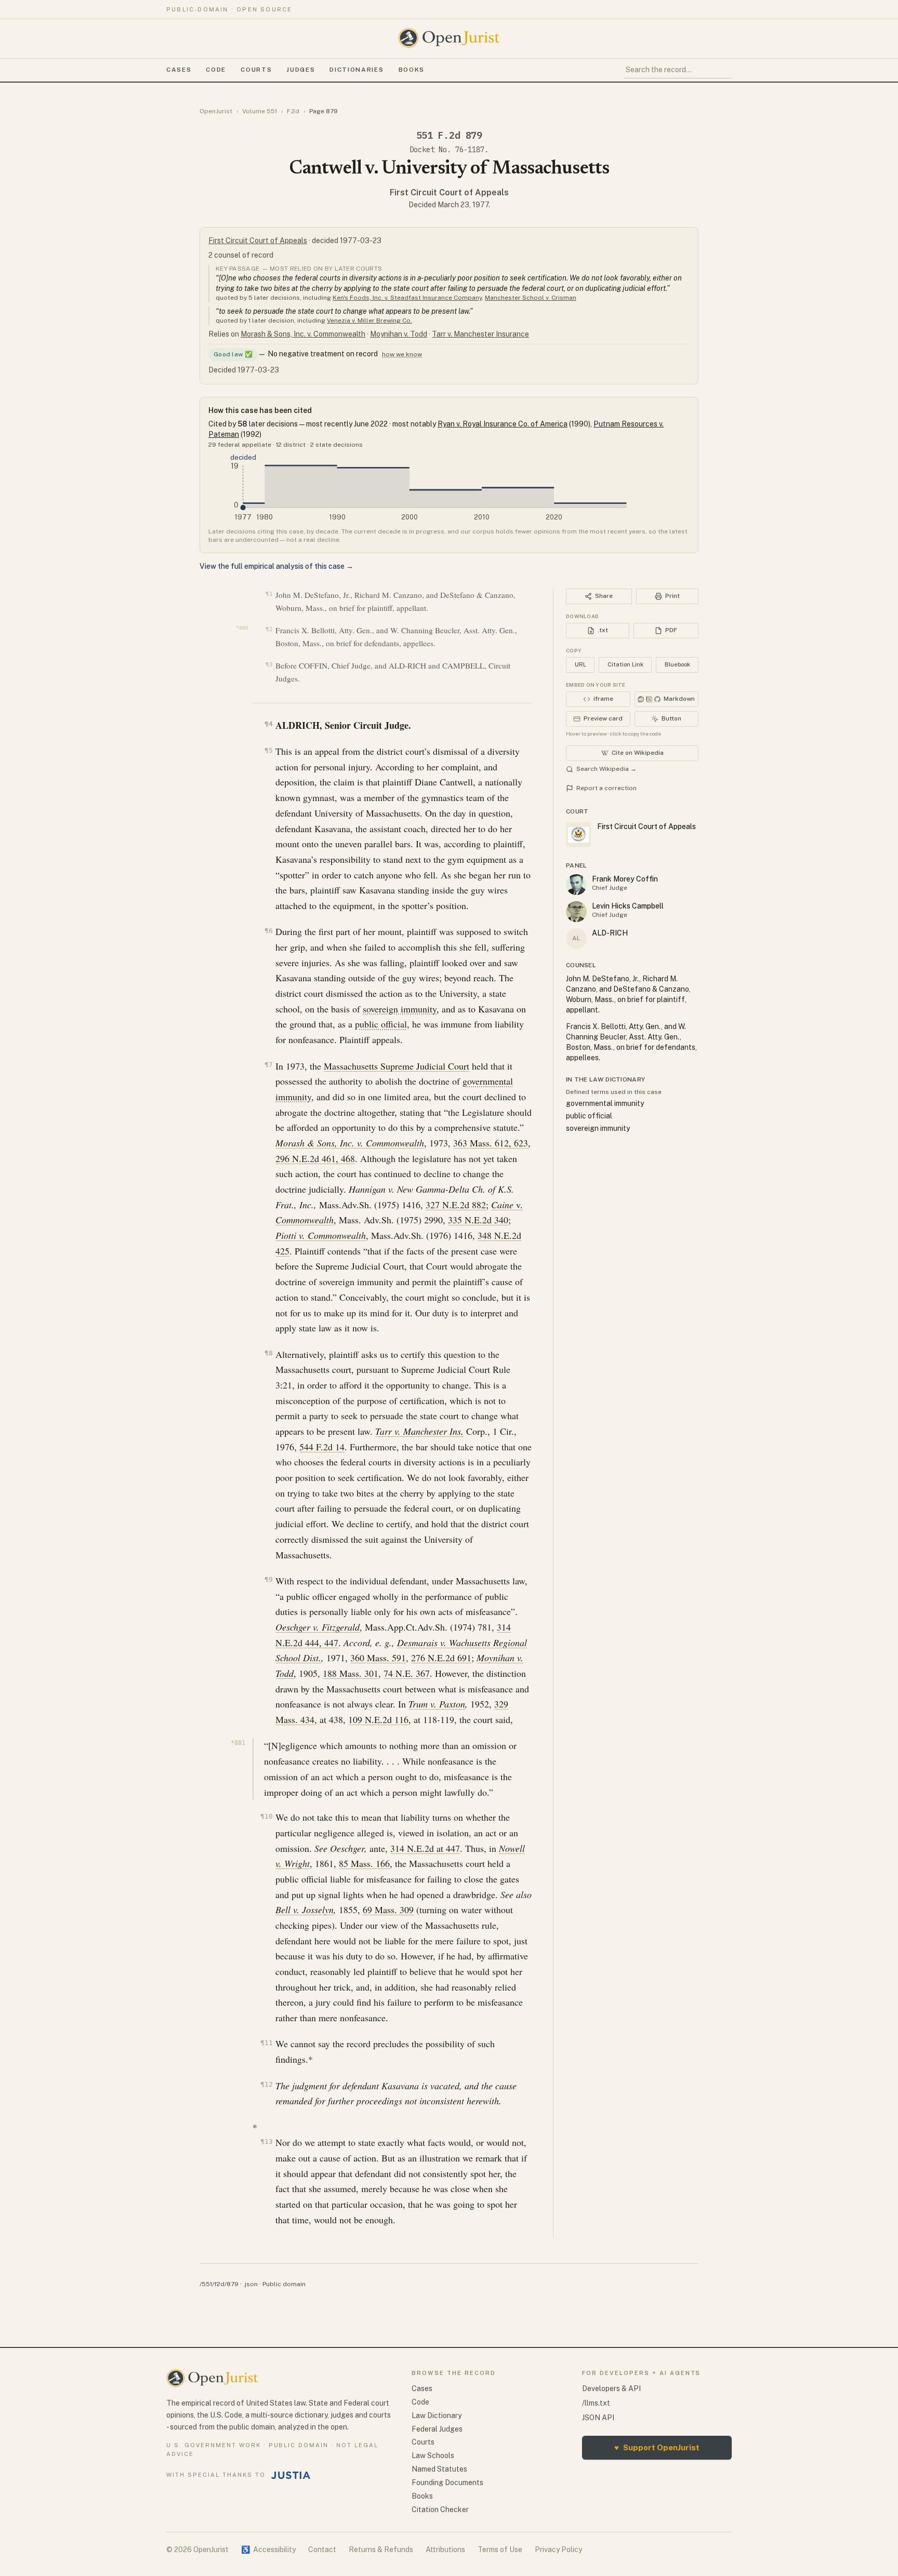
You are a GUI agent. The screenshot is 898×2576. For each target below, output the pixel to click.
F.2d (293, 111)
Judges (301, 70)
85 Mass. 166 (364, 1863)
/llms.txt (596, 2403)
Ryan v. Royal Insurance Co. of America (503, 424)
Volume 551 (260, 111)
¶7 (268, 1065)
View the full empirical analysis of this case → (276, 566)
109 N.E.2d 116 (378, 1719)
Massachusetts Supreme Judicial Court (397, 1066)
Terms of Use (500, 2550)
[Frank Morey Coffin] (576, 885)
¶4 (268, 724)
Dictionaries (356, 70)
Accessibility (268, 2550)
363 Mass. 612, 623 (491, 1143)
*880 (242, 628)
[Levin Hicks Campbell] (576, 912)
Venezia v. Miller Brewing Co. (369, 321)
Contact (322, 2550)
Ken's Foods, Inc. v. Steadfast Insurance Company (407, 298)
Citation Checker (440, 2510)
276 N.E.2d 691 (441, 1658)
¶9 (268, 1579)
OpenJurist (216, 111)
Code (216, 70)
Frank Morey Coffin (625, 879)
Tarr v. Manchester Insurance (480, 334)
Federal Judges (437, 2429)
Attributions (445, 2550)
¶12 (266, 2084)
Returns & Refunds (381, 2550)
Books (412, 70)
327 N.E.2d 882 (456, 1205)
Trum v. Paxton (437, 1704)
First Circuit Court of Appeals (449, 192)
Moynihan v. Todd (399, 334)
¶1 (269, 594)
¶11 (266, 2043)
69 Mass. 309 (388, 1910)
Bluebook (677, 664)
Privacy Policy (558, 2550)
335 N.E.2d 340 (478, 1220)
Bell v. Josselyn (305, 1910)
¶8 (268, 1353)
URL (580, 664)
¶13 (266, 2141)
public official (381, 1024)
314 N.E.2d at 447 (425, 1848)
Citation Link (625, 664)
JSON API (598, 2418)
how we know (402, 354)
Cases (179, 70)
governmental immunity (605, 1103)
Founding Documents (447, 2482)
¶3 (269, 665)
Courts (256, 70)
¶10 (266, 1816)
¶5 (268, 750)
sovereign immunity (400, 1009)
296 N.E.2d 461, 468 (315, 1158)
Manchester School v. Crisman (531, 298)
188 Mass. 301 (351, 1673)
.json (250, 2284)
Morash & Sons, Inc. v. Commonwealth (303, 334)
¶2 (269, 629)
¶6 (268, 931)
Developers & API (611, 2388)
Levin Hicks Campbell (628, 906)
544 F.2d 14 (322, 1447)
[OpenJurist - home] (449, 38)
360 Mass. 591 (378, 1658)
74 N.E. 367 (407, 1673)
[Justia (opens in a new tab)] (291, 2475)
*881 (238, 1743)
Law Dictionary (437, 2415)
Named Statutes (439, 2469)
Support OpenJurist (657, 2447)
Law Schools (433, 2455)
